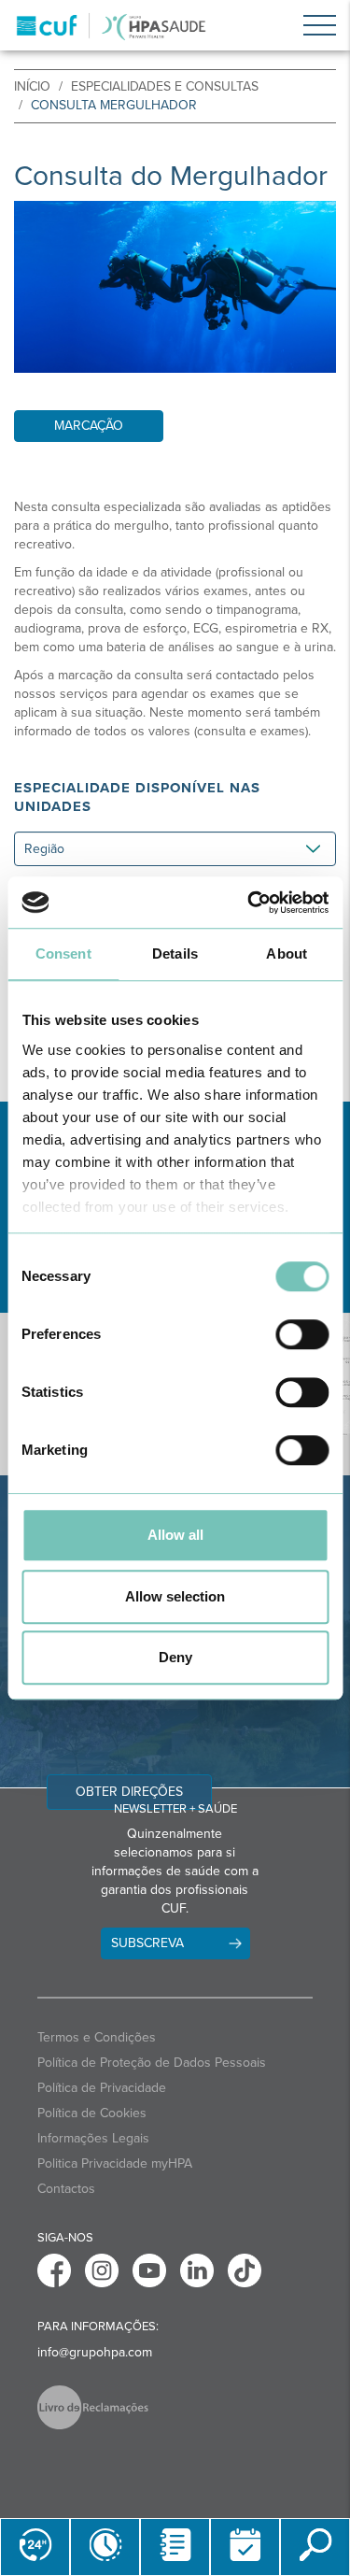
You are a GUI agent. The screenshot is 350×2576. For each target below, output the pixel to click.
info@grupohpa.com (95, 2352)
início (32, 86)
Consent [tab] (63, 954)
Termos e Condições (97, 2037)
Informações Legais (93, 2138)
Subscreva (147, 1943)
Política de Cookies (92, 2113)
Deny (175, 1657)
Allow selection (175, 1596)
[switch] (302, 1334)
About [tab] (287, 954)
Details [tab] (175, 954)
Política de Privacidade (102, 2088)
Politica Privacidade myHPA (115, 2163)
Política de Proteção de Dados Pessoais (152, 2063)
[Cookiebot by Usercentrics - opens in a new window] (249, 903)
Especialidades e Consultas (165, 86)
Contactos (66, 2189)
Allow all (175, 1535)
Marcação (89, 426)
